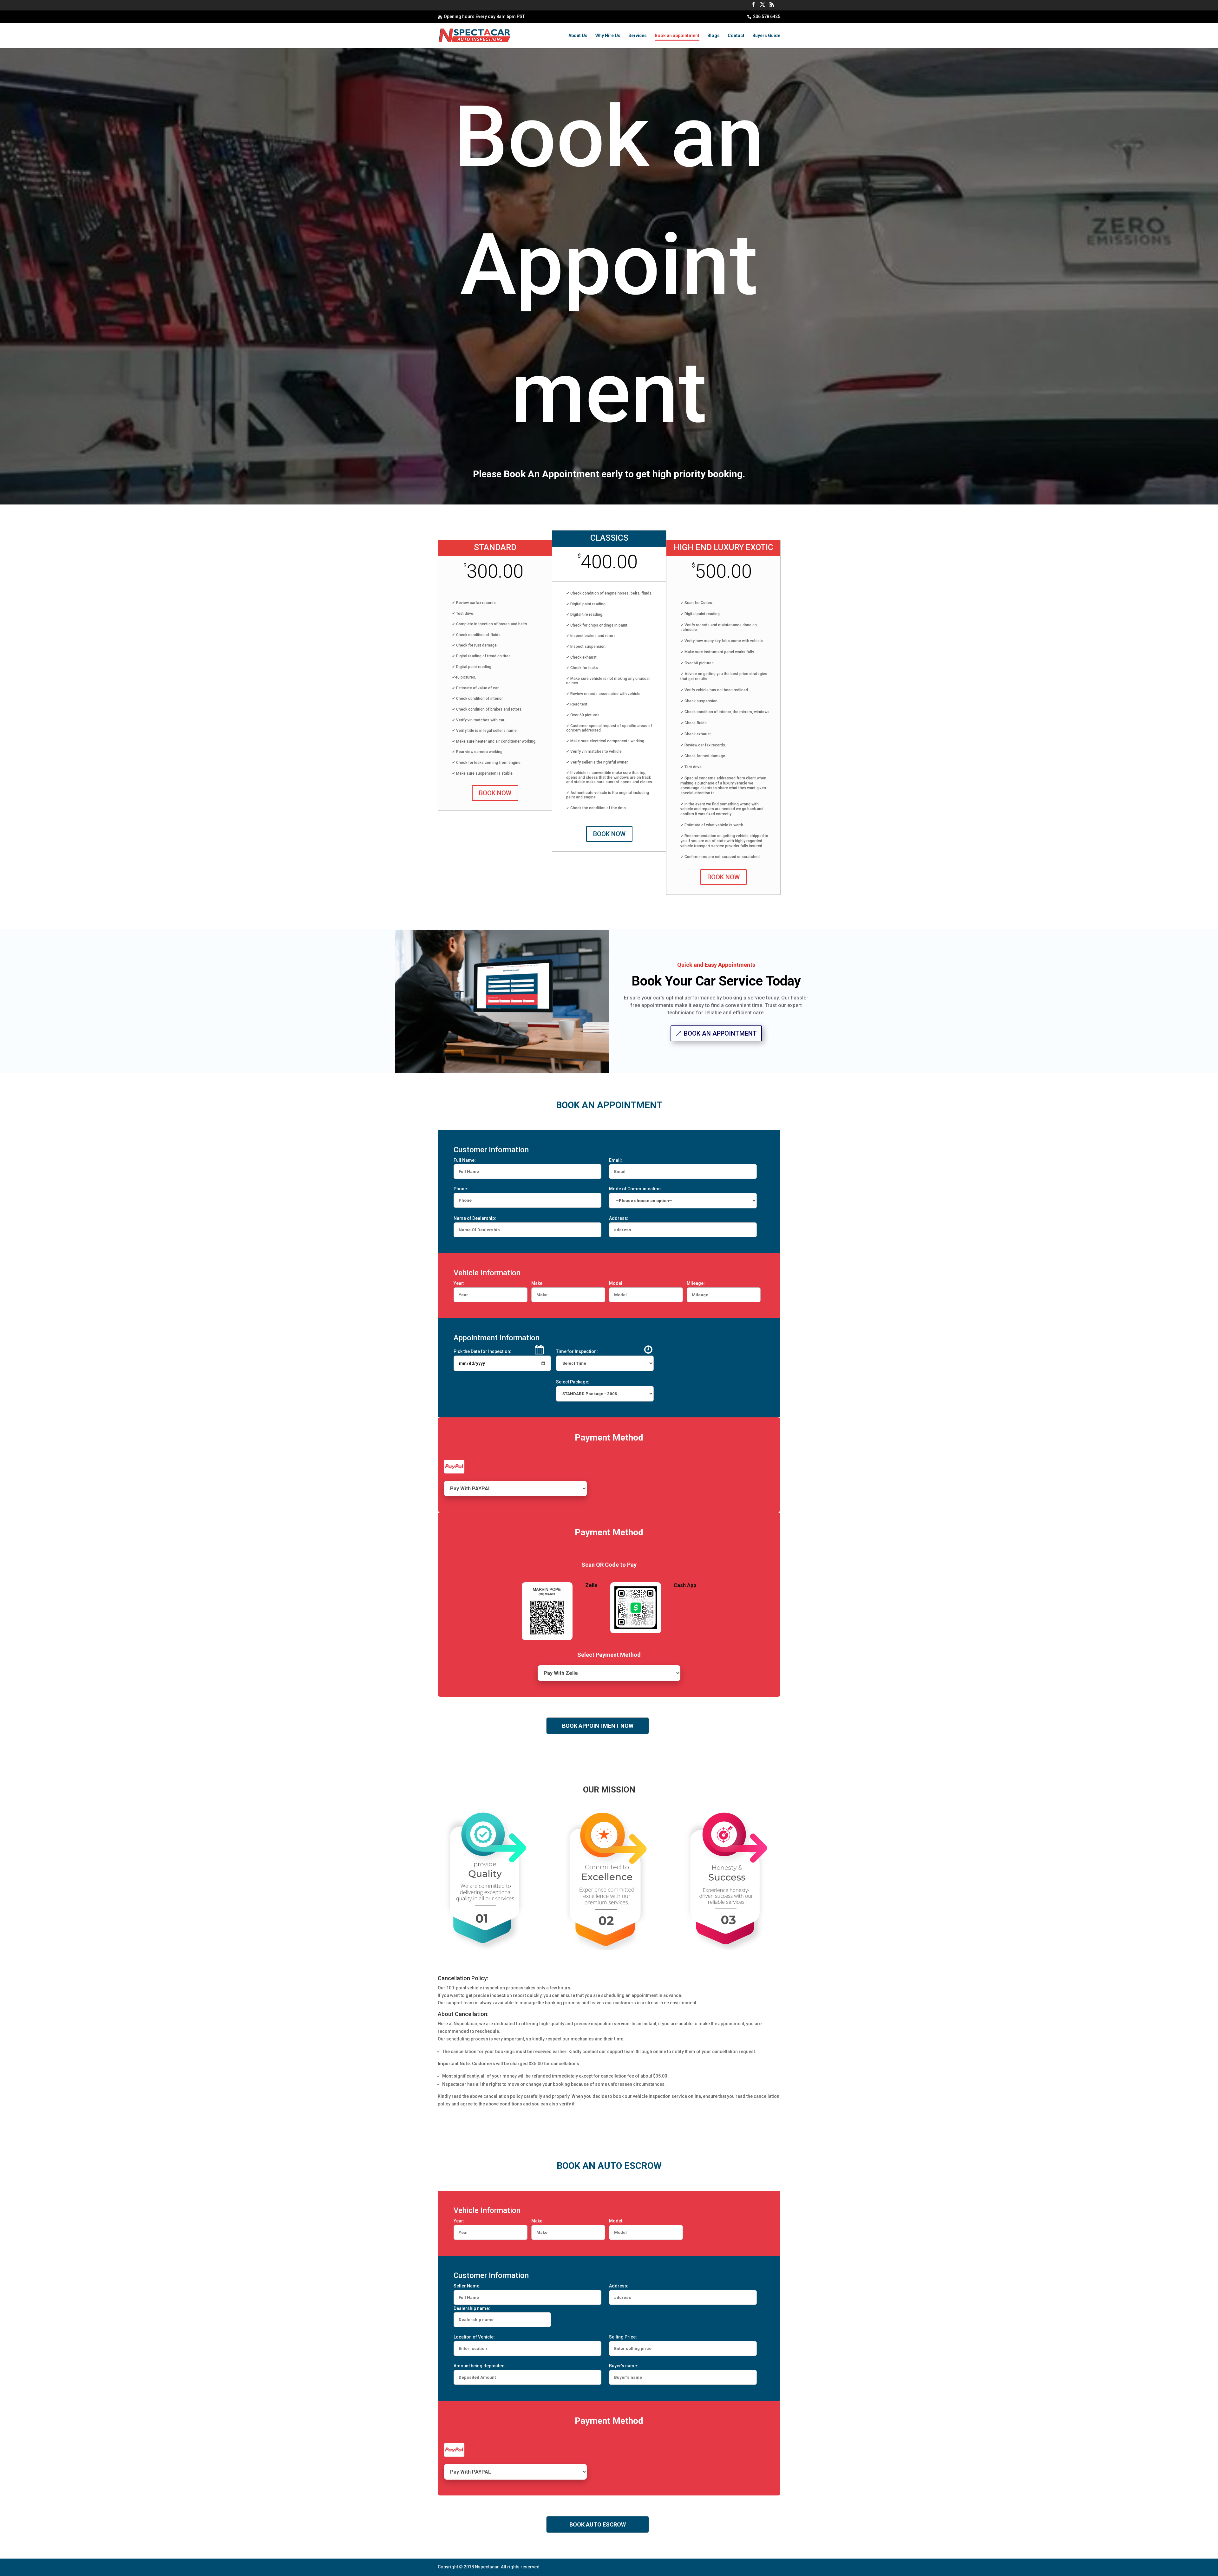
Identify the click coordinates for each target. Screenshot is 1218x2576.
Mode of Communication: (635, 1189)
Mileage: (696, 1283)
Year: (459, 1283)
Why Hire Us (608, 36)
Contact (736, 36)
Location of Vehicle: (474, 2337)
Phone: (461, 1189)
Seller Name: (467, 2286)
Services (638, 36)
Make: (537, 1283)
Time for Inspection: (577, 1351)
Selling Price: (623, 2337)
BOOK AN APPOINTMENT (720, 1033)
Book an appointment (677, 36)
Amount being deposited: (480, 2366)
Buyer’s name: (624, 2366)
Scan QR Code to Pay (609, 1565)
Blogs (714, 36)
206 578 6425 (767, 16)
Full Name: (465, 1160)
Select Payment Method (609, 1655)
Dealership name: (472, 2308)
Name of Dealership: (475, 1218)
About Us (578, 36)
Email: (616, 1160)
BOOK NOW (495, 793)
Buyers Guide (766, 36)
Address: (619, 1218)
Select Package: (573, 1382)
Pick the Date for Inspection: (482, 1351)
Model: (616, 1283)
